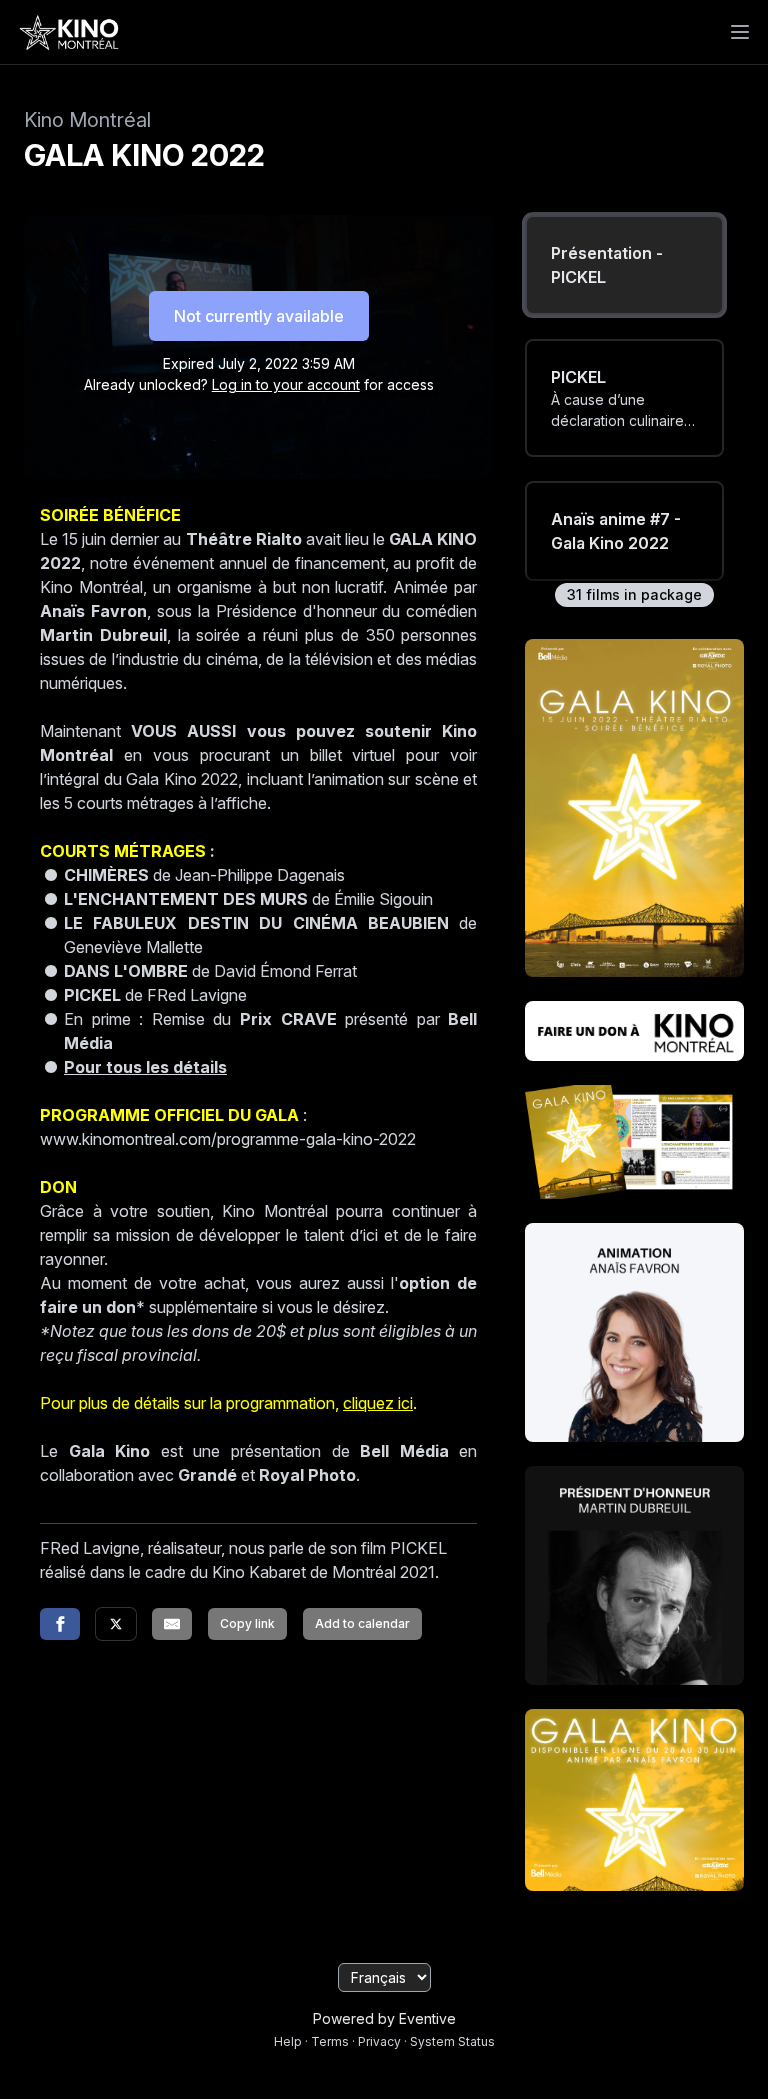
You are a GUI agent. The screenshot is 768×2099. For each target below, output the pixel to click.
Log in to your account (286, 384)
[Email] (172, 1624)
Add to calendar (362, 1623)
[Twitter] (116, 1624)
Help (288, 2041)
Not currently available (259, 316)
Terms (330, 2041)
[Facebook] (60, 1624)
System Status (452, 2041)
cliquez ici (378, 1403)
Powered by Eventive (384, 2018)
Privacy (379, 2041)
